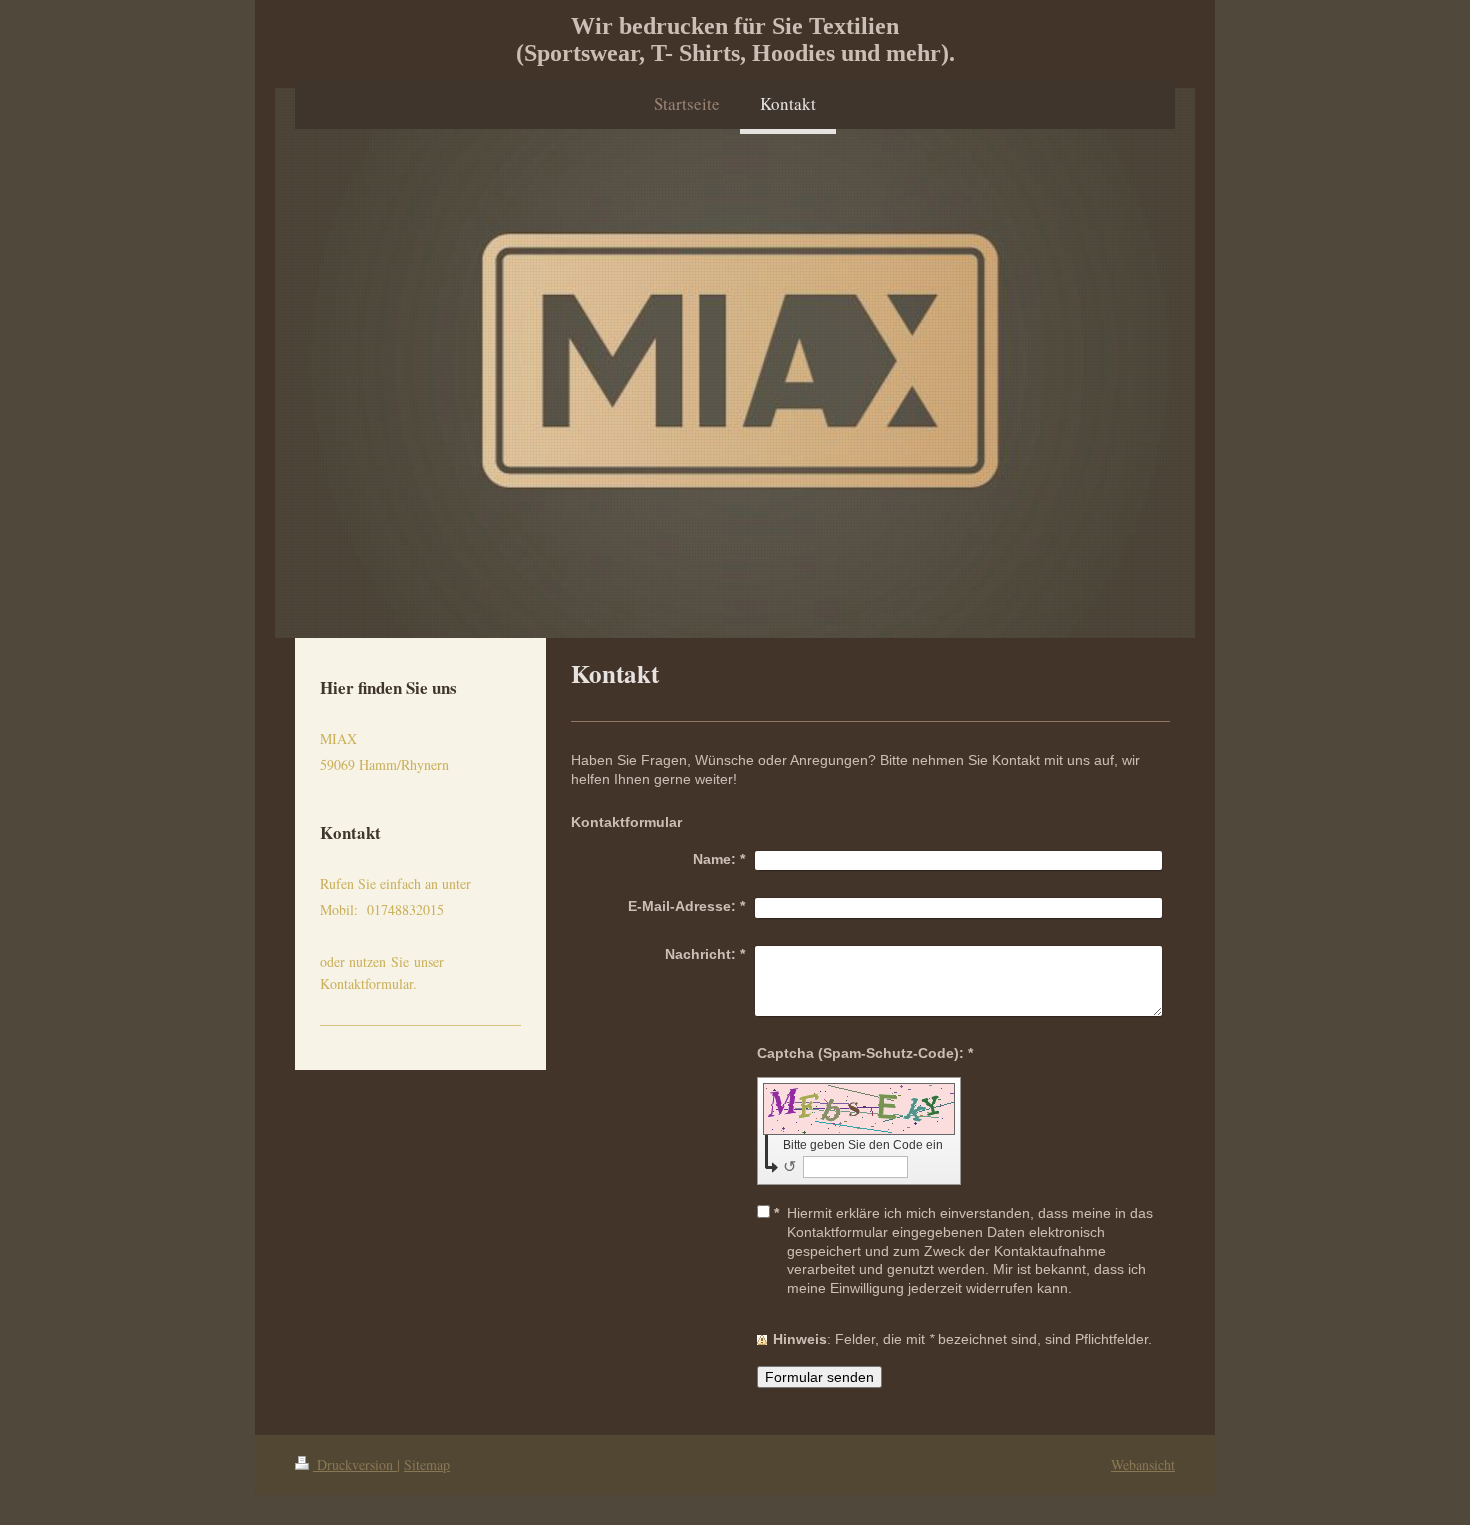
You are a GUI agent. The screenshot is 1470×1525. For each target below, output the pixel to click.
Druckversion (355, 1464)
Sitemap (427, 1464)
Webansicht (1143, 1464)
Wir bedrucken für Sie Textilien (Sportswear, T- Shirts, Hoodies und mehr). (735, 39)
